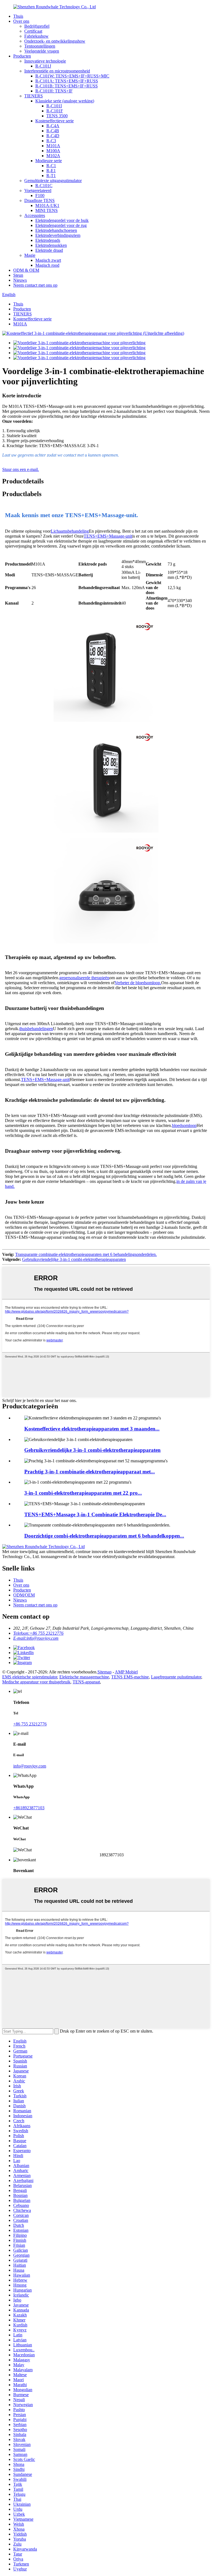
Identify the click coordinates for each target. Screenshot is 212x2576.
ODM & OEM (26, 270)
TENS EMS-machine (130, 1677)
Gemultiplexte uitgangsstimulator (53, 181)
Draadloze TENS (39, 200)
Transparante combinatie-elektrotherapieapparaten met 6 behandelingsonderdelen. (86, 1254)
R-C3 (51, 141)
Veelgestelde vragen (42, 51)
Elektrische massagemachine (84, 1677)
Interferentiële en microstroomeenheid (57, 71)
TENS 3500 (57, 116)
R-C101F (55, 111)
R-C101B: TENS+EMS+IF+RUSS (67, 86)
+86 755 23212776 (30, 1724)
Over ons (21, 21)
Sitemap (104, 1672)
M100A (53, 151)
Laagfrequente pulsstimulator (176, 1677)
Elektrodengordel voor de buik (62, 220)
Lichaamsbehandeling (70, 531)
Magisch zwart (48, 260)
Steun (18, 275)
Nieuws (20, 280)
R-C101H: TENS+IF (54, 91)
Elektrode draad (49, 250)
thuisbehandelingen (36, 1029)
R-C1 (51, 166)
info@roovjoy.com (30, 1766)
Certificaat (33, 31)
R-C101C (44, 186)
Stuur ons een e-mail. (21, 469)
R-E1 (51, 171)
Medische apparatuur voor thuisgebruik (36, 1682)
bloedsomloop (184, 1125)
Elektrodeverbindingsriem (58, 235)
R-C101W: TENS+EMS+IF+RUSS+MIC (72, 76)
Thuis (18, 16)
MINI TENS (47, 210)
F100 (40, 195)
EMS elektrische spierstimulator (30, 1677)
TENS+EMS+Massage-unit (108, 536)
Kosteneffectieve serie (55, 121)
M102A (53, 156)
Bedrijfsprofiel (37, 26)
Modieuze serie (49, 161)
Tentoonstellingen (40, 46)
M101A (53, 146)
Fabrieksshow (36, 36)
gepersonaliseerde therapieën (84, 978)
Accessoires (35, 215)
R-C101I (54, 106)
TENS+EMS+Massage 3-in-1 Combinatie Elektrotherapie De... (95, 1514)
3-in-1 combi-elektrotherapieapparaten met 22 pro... (83, 1493)
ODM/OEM (24, 1595)
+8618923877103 (29, 1808)
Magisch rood (47, 265)
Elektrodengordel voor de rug (61, 225)
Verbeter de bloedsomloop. (138, 983)
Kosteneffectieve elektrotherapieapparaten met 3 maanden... (92, 1429)
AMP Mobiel (126, 1672)
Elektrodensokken (51, 245)
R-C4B (53, 131)
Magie (30, 255)
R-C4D (53, 136)
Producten (22, 56)
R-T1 (51, 176)
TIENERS (34, 96)
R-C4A (53, 126)
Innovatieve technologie (45, 61)
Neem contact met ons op (35, 285)
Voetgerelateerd (38, 191)
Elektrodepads (48, 240)
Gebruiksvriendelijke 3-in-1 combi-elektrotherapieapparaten (74, 1259)
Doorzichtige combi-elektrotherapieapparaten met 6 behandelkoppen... (104, 1536)
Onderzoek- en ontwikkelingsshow (55, 41)
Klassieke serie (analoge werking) (65, 101)
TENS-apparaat (86, 1682)
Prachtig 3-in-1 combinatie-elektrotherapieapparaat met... (90, 1472)
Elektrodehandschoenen (56, 230)
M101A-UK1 (47, 205)
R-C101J (43, 66)
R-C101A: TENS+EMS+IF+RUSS (67, 81)
